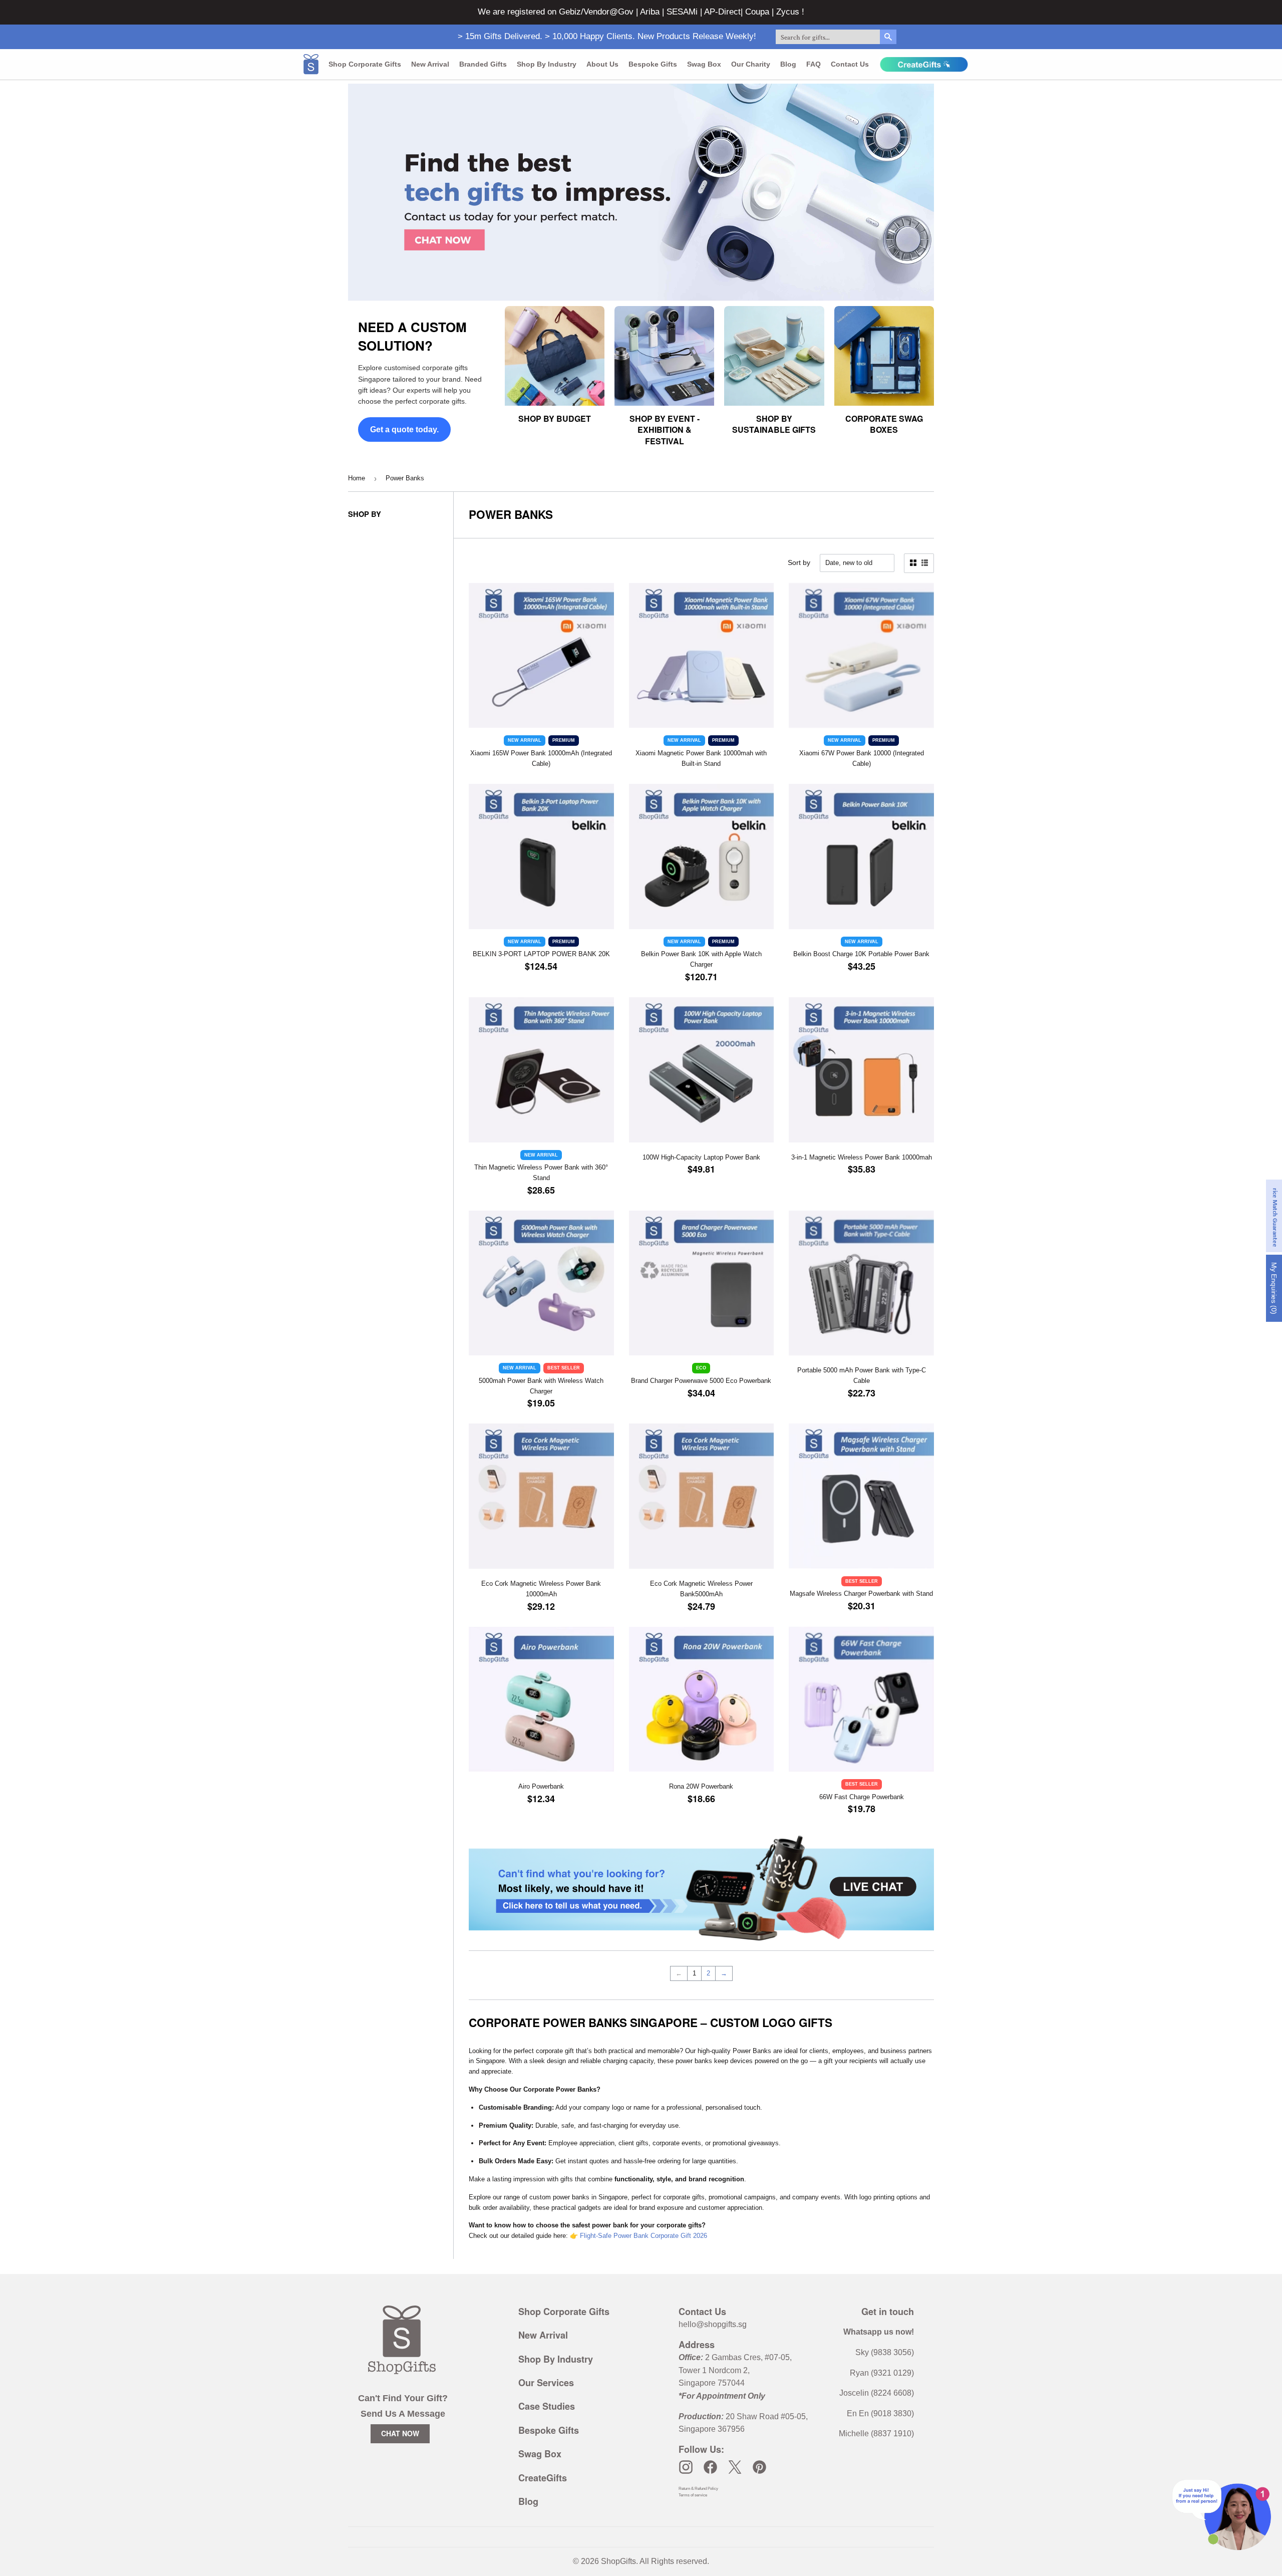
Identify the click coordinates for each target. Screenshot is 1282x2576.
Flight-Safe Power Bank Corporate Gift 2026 (644, 2236)
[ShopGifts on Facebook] (710, 2467)
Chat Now (400, 2433)
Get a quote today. (404, 430)
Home (357, 478)
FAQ (814, 64)
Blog (788, 64)
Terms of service (693, 2495)
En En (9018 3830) (880, 2413)
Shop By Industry (556, 2359)
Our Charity (751, 64)
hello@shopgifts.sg (713, 2324)
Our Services (546, 2383)
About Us (602, 64)
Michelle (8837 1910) (876, 2434)
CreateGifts (543, 2478)
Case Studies (547, 2406)
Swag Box (704, 64)
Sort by (799, 562)
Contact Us (850, 64)
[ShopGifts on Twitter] (735, 2467)
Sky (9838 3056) (885, 2352)
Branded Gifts (483, 64)
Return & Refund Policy (698, 2489)
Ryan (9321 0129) (882, 2373)
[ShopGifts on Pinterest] (759, 2467)
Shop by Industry (547, 64)
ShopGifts (618, 2561)
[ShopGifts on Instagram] (686, 2467)
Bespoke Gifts (653, 64)
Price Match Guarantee (1275, 1216)
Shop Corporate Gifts (365, 64)
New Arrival (430, 64)
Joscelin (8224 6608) (877, 2393)
